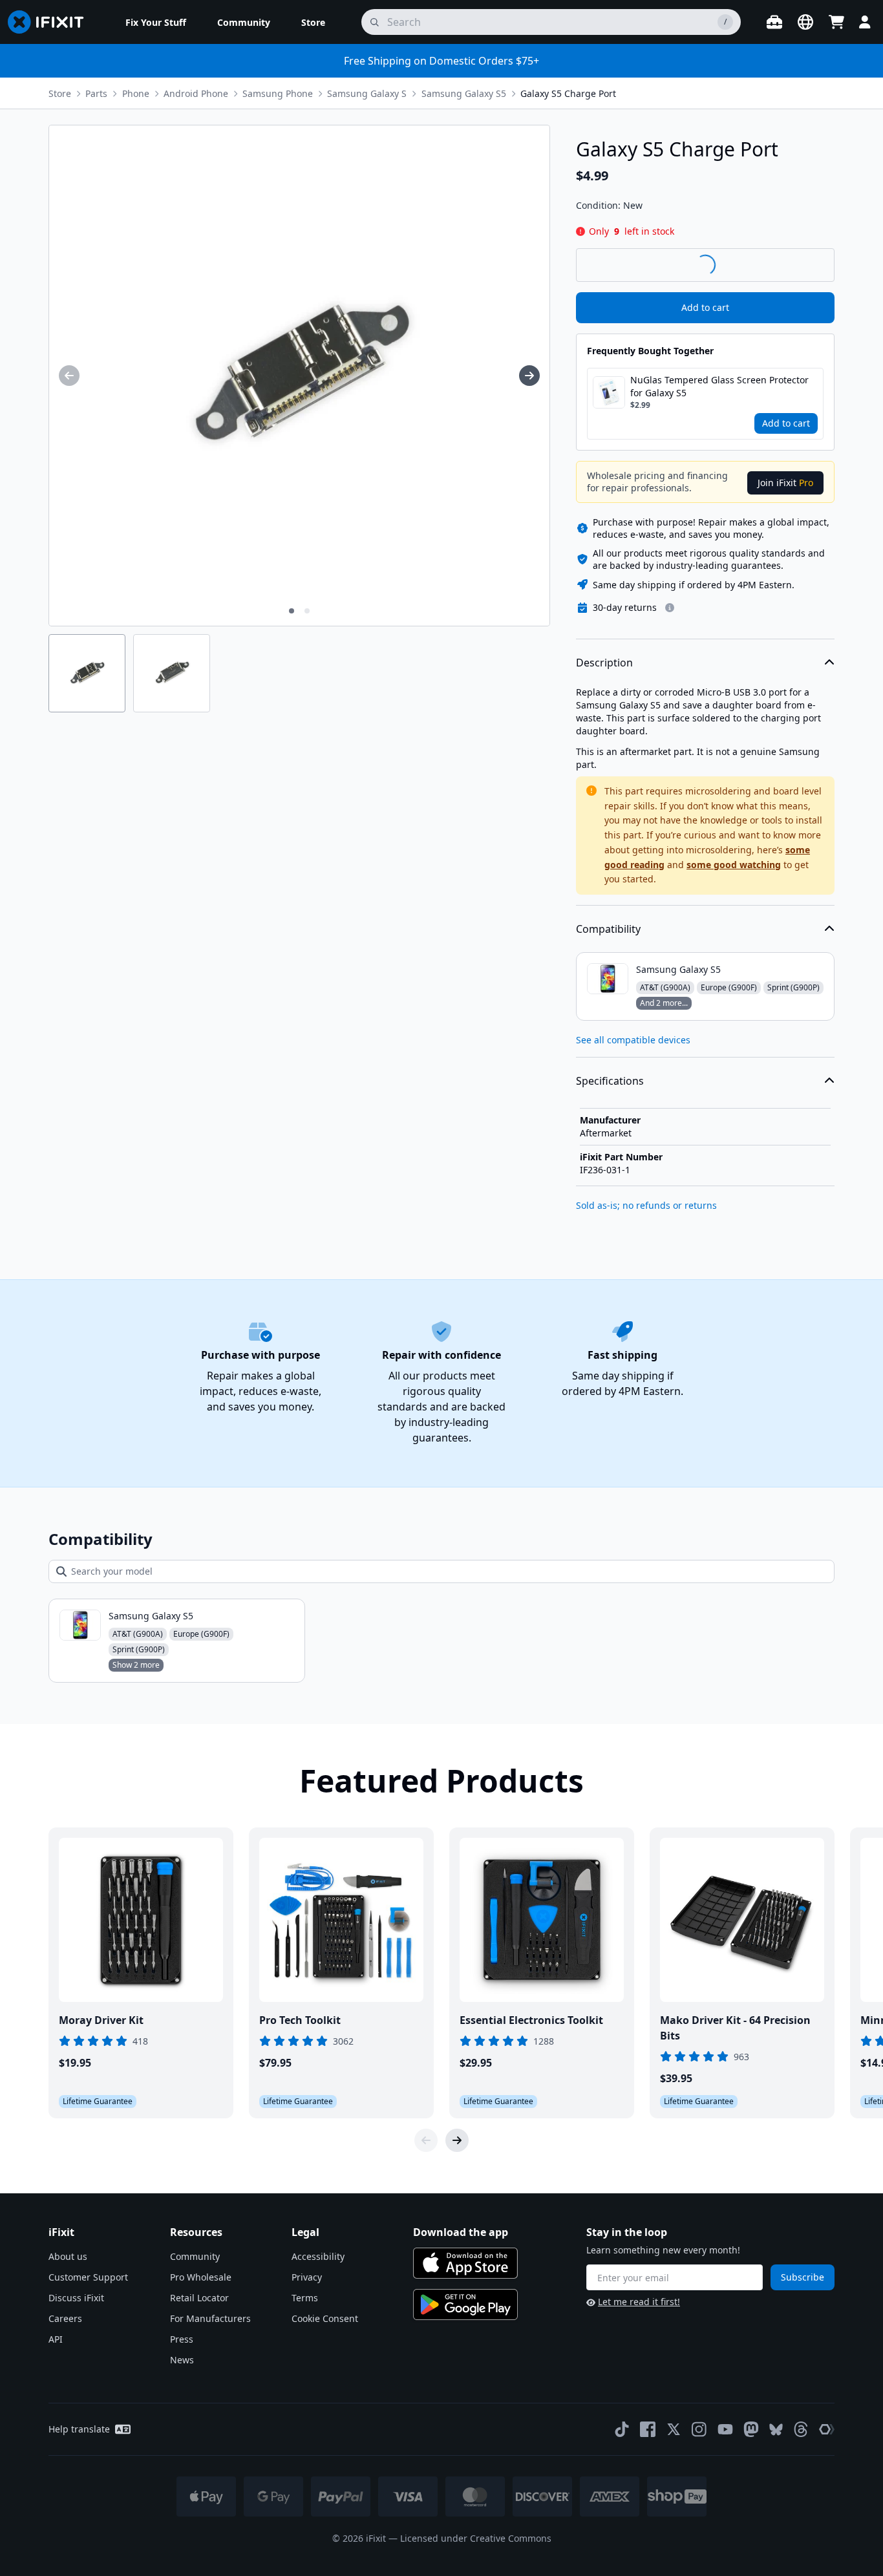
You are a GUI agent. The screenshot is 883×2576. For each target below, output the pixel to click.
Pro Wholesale (201, 2277)
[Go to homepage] (51, 22)
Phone (136, 93)
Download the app (461, 2232)
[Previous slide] (426, 2140)
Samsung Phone (278, 93)
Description (604, 663)
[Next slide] (457, 2140)
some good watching (734, 865)
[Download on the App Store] (465, 2263)
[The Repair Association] (827, 2429)
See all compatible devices (633, 1040)
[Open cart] (836, 22)
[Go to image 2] (307, 611)
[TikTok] (622, 2429)
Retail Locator (199, 2298)
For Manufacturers (210, 2318)
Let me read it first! (639, 2302)
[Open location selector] (805, 22)
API (56, 2339)
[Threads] (801, 2429)
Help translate (79, 2429)
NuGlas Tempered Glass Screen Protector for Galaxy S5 (719, 386)
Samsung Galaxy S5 (464, 93)
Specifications (610, 1081)
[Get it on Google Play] (465, 2305)
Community (195, 2256)
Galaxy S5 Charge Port (568, 93)
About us (68, 2256)
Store (60, 93)
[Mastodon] (751, 2429)
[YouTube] (725, 2429)
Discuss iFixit (76, 2298)
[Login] (865, 22)
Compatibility (608, 929)
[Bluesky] (776, 2430)
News (182, 2360)
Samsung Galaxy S (367, 93)
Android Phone (196, 93)
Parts (96, 93)
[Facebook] (648, 2429)
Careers (65, 2318)
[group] (69, 376)
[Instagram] (699, 2429)
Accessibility (318, 2256)
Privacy (307, 2277)
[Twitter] (674, 2429)
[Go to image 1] (292, 611)
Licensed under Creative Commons (476, 2538)
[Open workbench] (774, 22)
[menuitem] (156, 22)
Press (182, 2339)
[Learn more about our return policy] (670, 608)
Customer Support (88, 2277)
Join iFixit (785, 483)
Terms (305, 2298)
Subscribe (803, 2277)
